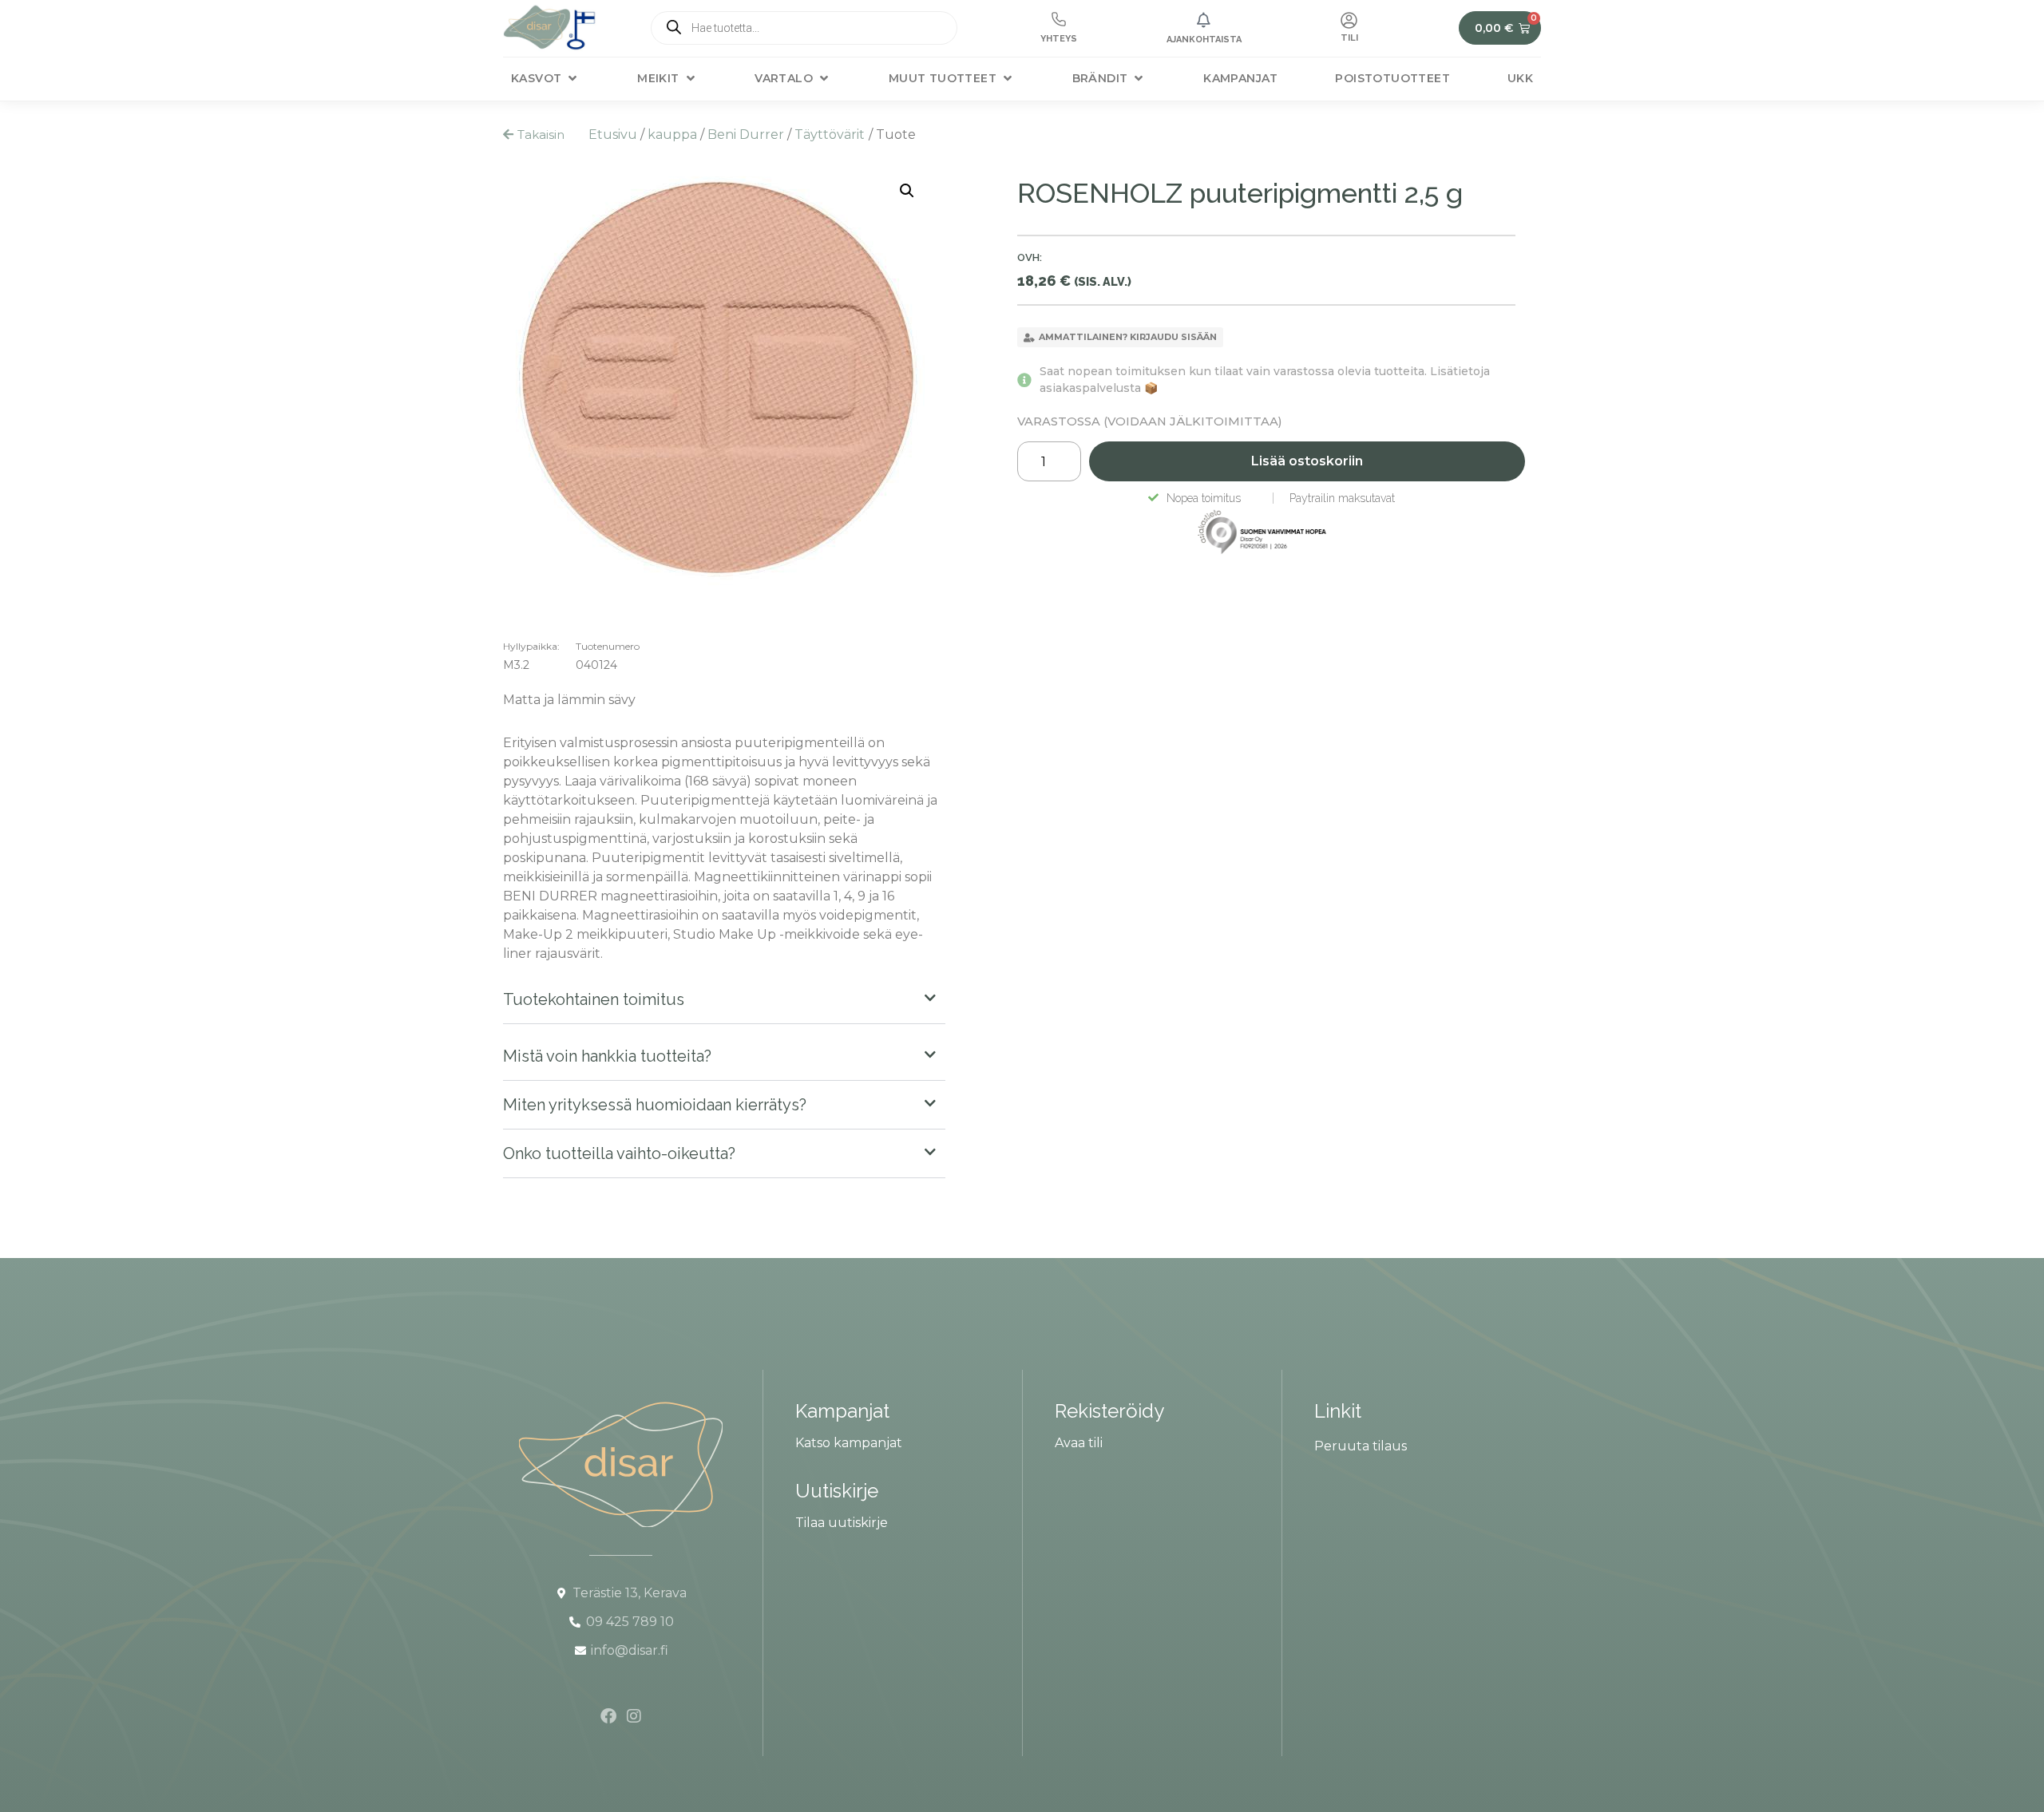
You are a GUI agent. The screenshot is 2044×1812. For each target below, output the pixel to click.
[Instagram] (634, 1716)
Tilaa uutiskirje (842, 1523)
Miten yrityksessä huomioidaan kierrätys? (655, 1105)
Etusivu (613, 135)
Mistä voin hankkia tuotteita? (607, 1056)
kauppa (672, 135)
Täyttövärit (830, 135)
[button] (545, 79)
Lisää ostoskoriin (1307, 461)
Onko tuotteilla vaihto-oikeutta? (619, 1153)
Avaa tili (1079, 1443)
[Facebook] (608, 1716)
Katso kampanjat (849, 1443)
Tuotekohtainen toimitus (594, 999)
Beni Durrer (746, 135)
